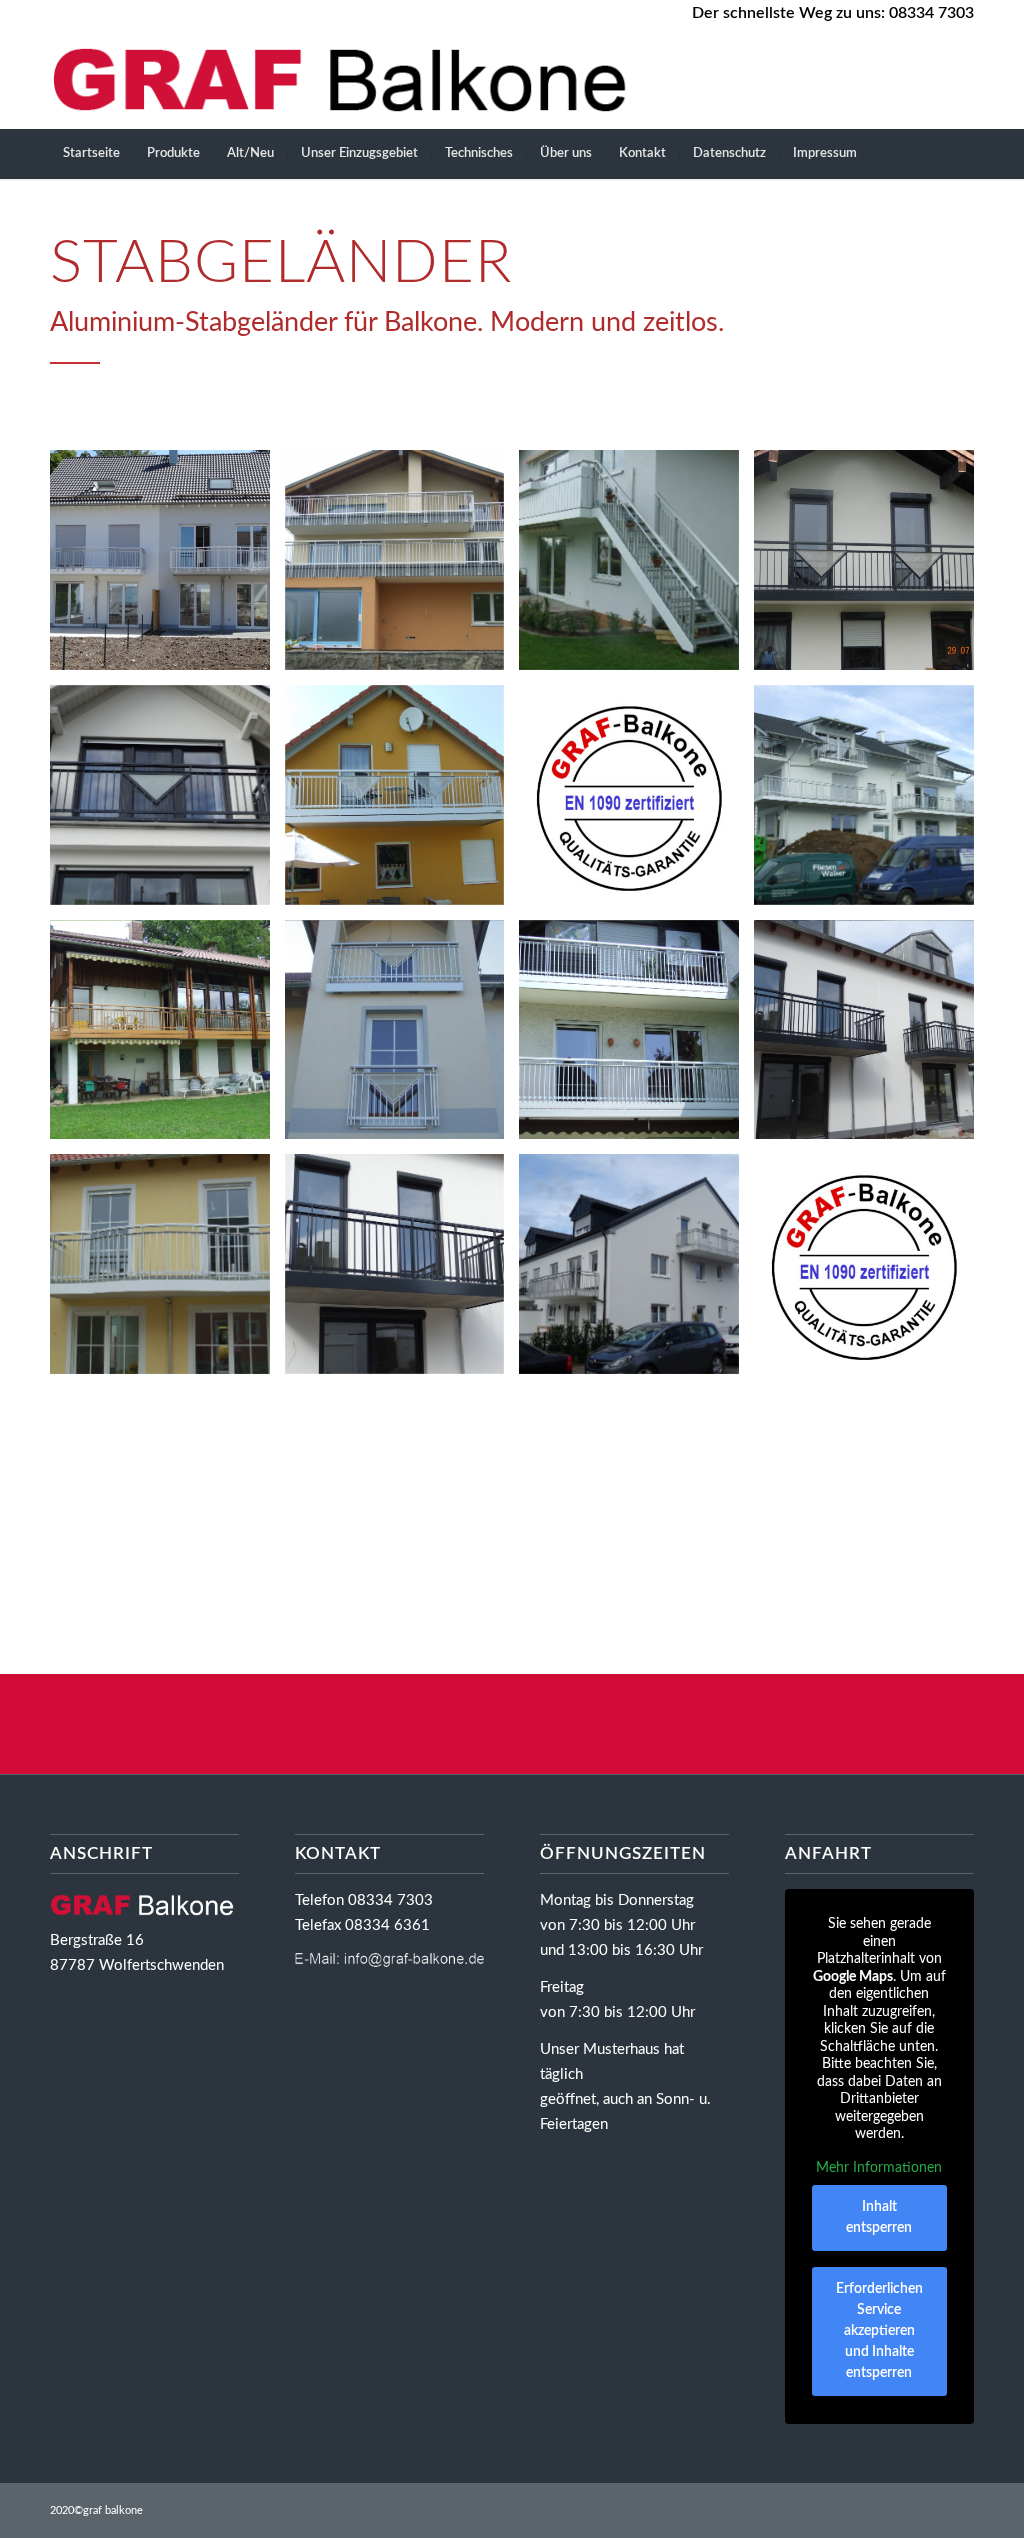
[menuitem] (91, 154)
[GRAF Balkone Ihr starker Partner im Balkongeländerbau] (347, 79)
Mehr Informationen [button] (879, 2168)
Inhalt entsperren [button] (879, 2217)
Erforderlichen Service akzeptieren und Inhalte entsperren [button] (879, 2331)
